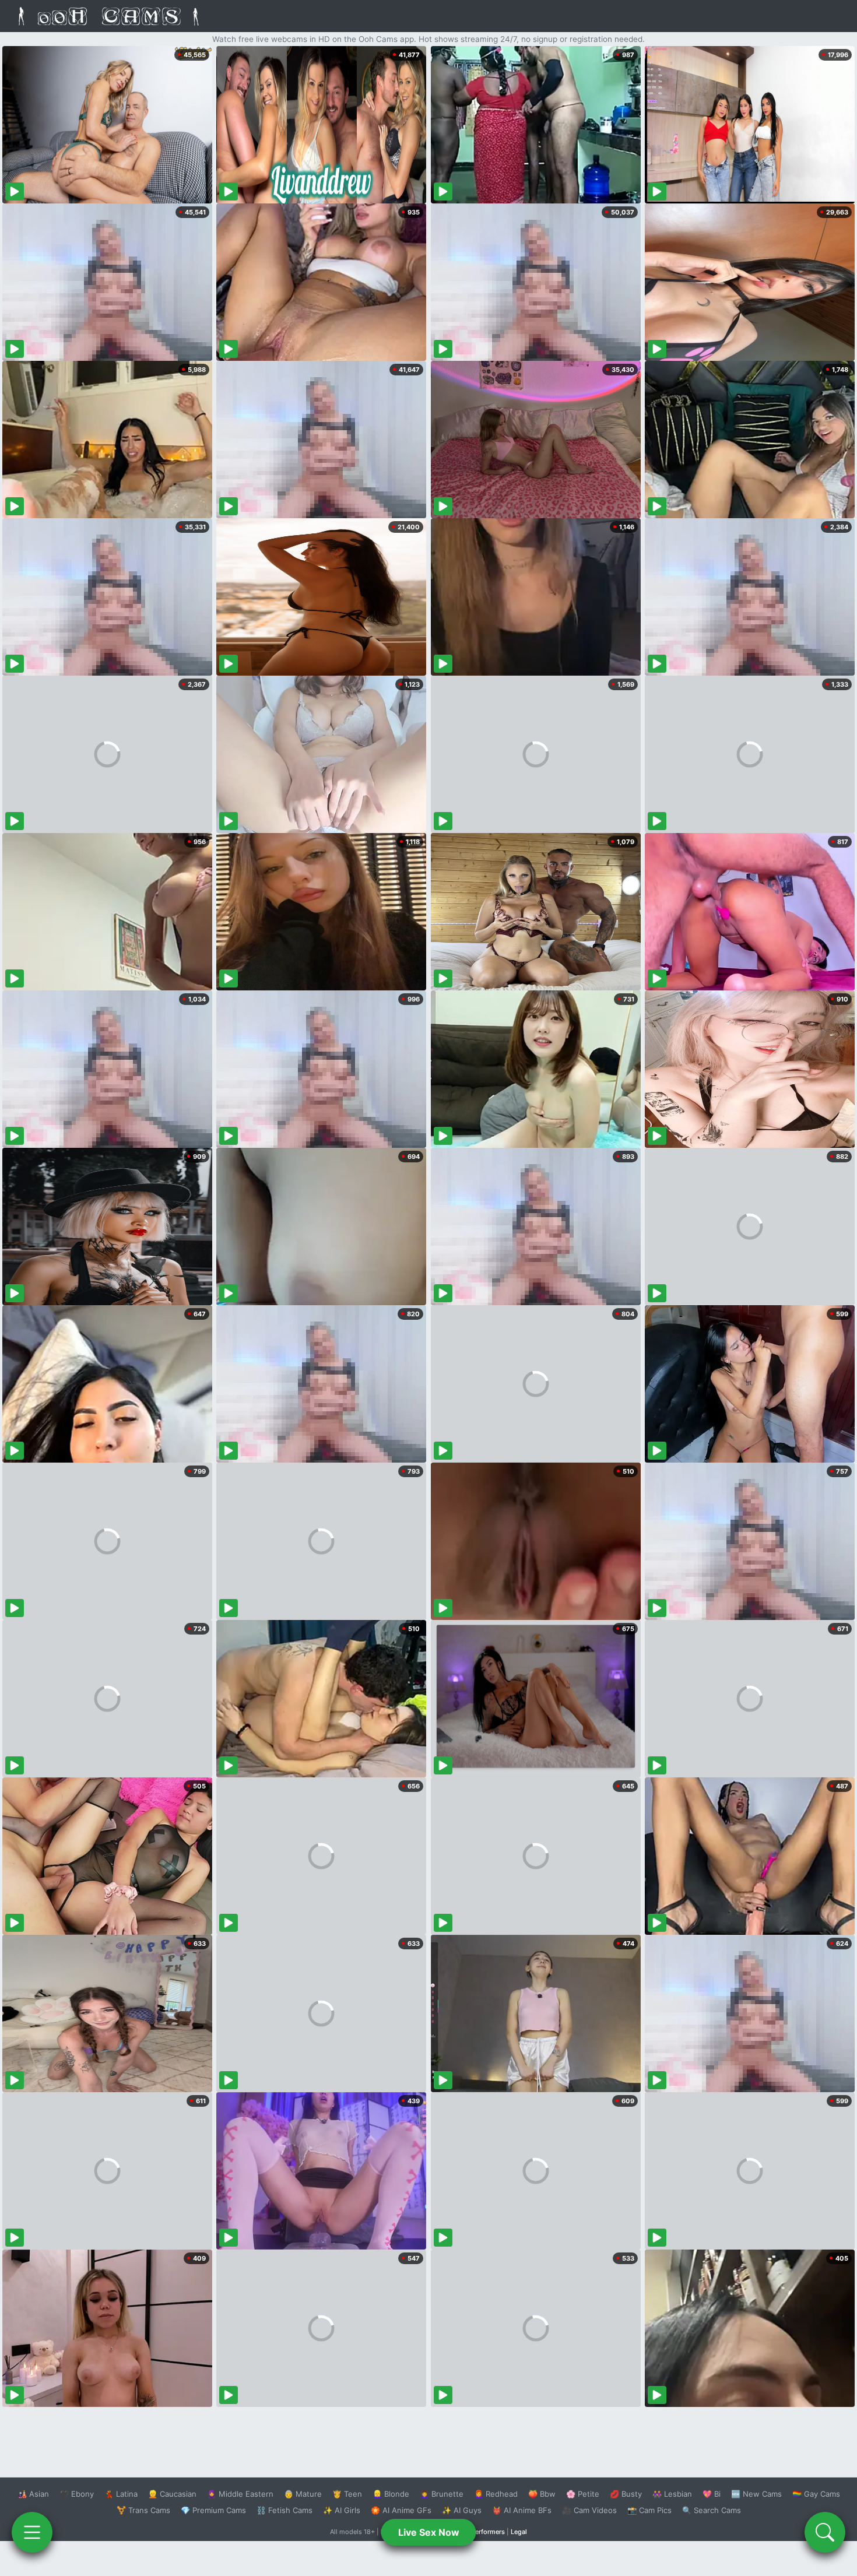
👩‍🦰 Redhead (496, 2494)
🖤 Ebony (77, 2494)
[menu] (32, 2532)
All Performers (483, 2532)
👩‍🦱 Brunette (442, 2494)
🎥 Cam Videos (589, 2510)
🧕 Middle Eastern (240, 2494)
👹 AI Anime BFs (522, 2510)
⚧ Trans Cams (143, 2510)
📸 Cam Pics (649, 2510)
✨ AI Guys (462, 2510)
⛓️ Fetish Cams (285, 2510)
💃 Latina (121, 2494)
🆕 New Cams (756, 2494)
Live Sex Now (429, 2532)
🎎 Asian (33, 2494)
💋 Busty (626, 2494)
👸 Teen (347, 2494)
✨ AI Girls (342, 2510)
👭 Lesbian (672, 2494)
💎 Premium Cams (213, 2510)
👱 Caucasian (172, 2494)
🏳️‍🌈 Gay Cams (816, 2494)
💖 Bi (712, 2494)
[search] (825, 2532)
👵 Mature (303, 2494)
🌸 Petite (583, 2494)
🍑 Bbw (542, 2494)
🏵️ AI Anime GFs (401, 2510)
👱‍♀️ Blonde (391, 2494)
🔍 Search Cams (712, 2510)
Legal (519, 2532)
